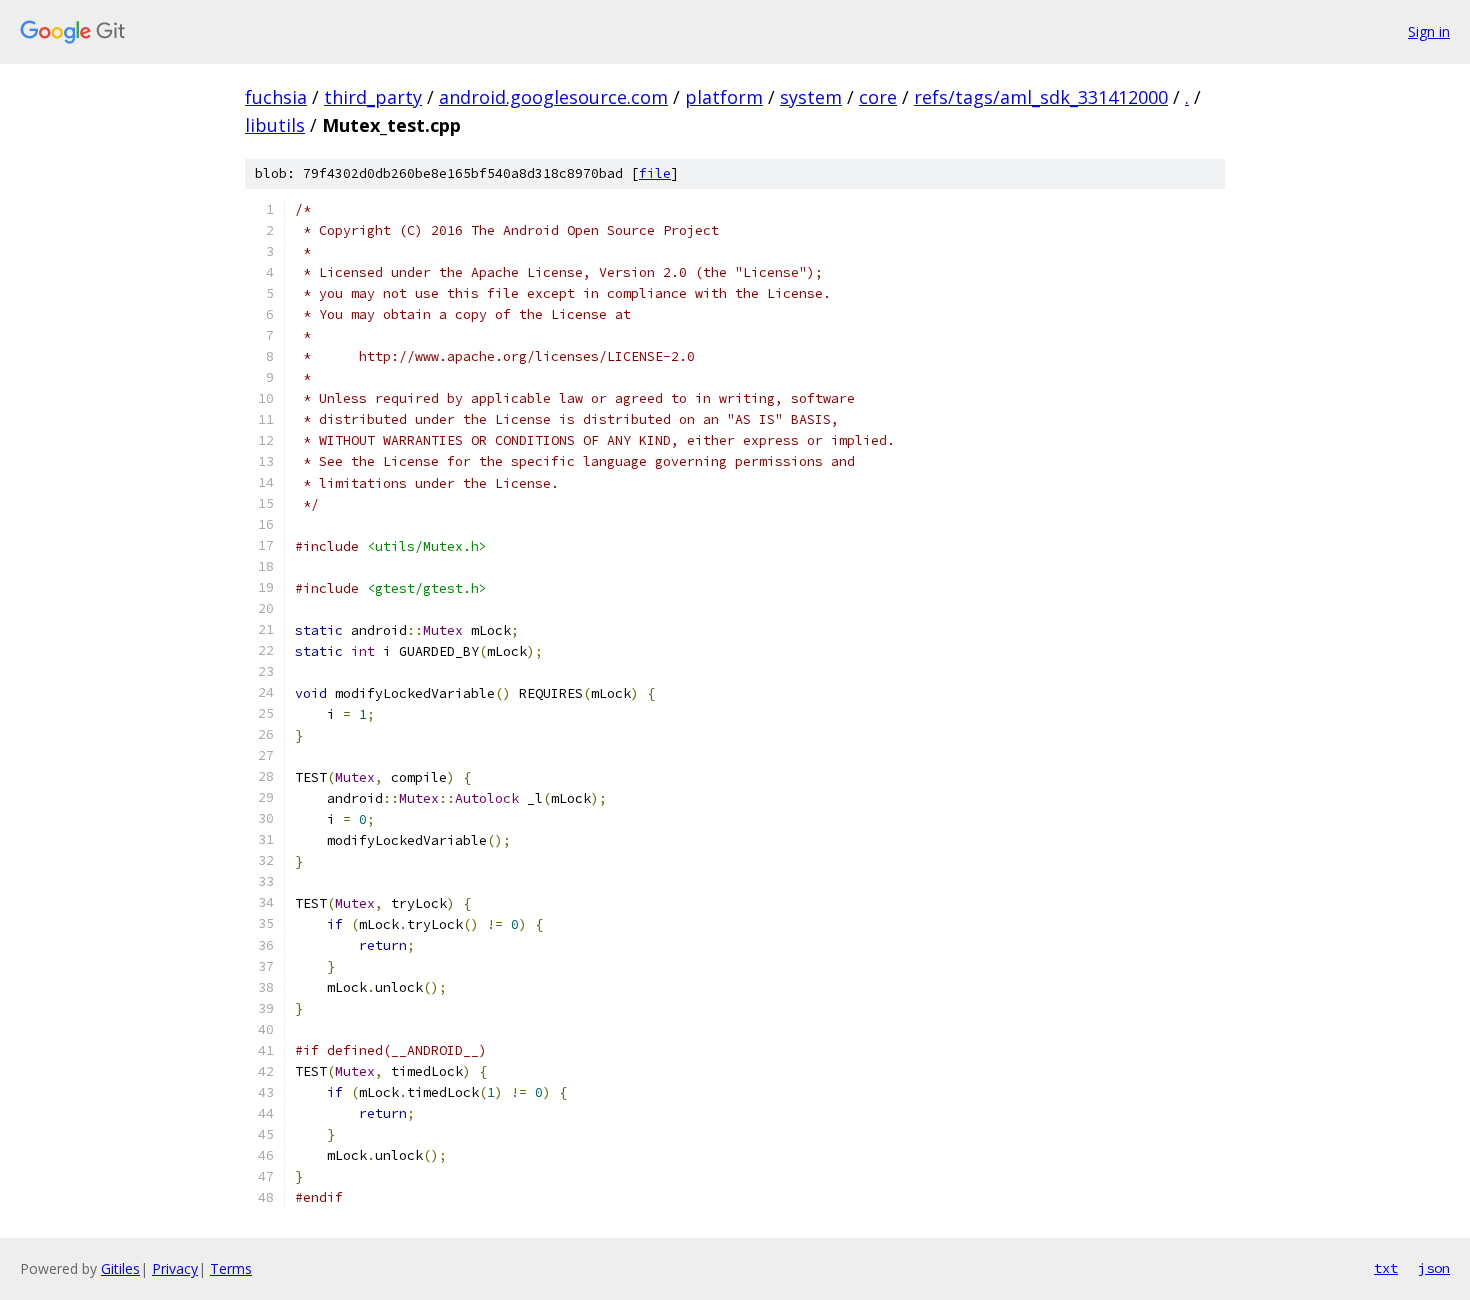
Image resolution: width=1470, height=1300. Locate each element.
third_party (373, 97)
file (655, 173)
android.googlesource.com (553, 97)
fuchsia (276, 97)
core (878, 97)
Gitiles (120, 1268)
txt (1386, 1268)
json (1434, 1268)
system (811, 97)
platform (724, 97)
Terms (231, 1268)
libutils (275, 125)
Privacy (175, 1268)
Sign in (1429, 31)
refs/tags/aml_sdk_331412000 (1041, 97)
